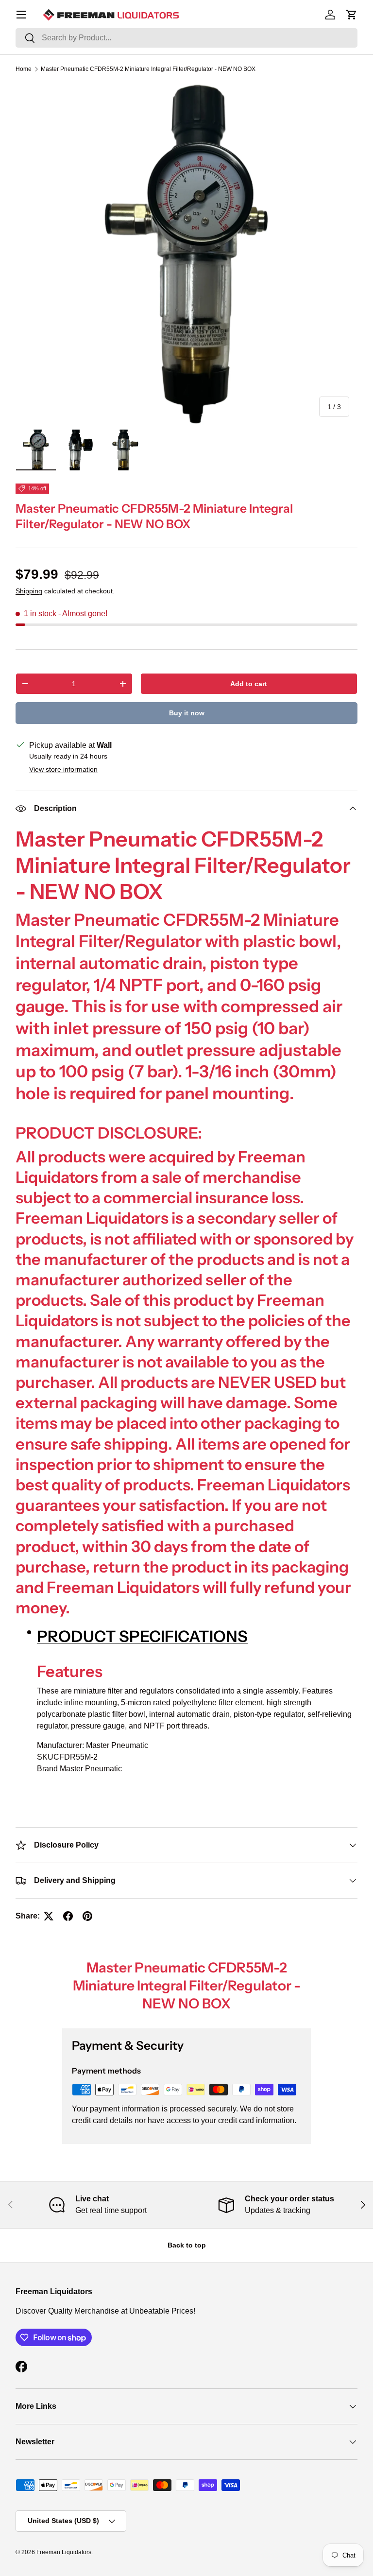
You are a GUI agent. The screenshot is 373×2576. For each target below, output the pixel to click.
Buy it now (187, 713)
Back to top (187, 2245)
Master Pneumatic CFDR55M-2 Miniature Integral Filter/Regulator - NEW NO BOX (148, 69)
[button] (352, 15)
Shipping (29, 591)
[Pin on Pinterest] (87, 1916)
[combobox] (186, 38)
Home (24, 69)
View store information (63, 769)
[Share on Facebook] (68, 1916)
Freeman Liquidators (64, 2552)
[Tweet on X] (49, 1916)
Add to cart (249, 684)
